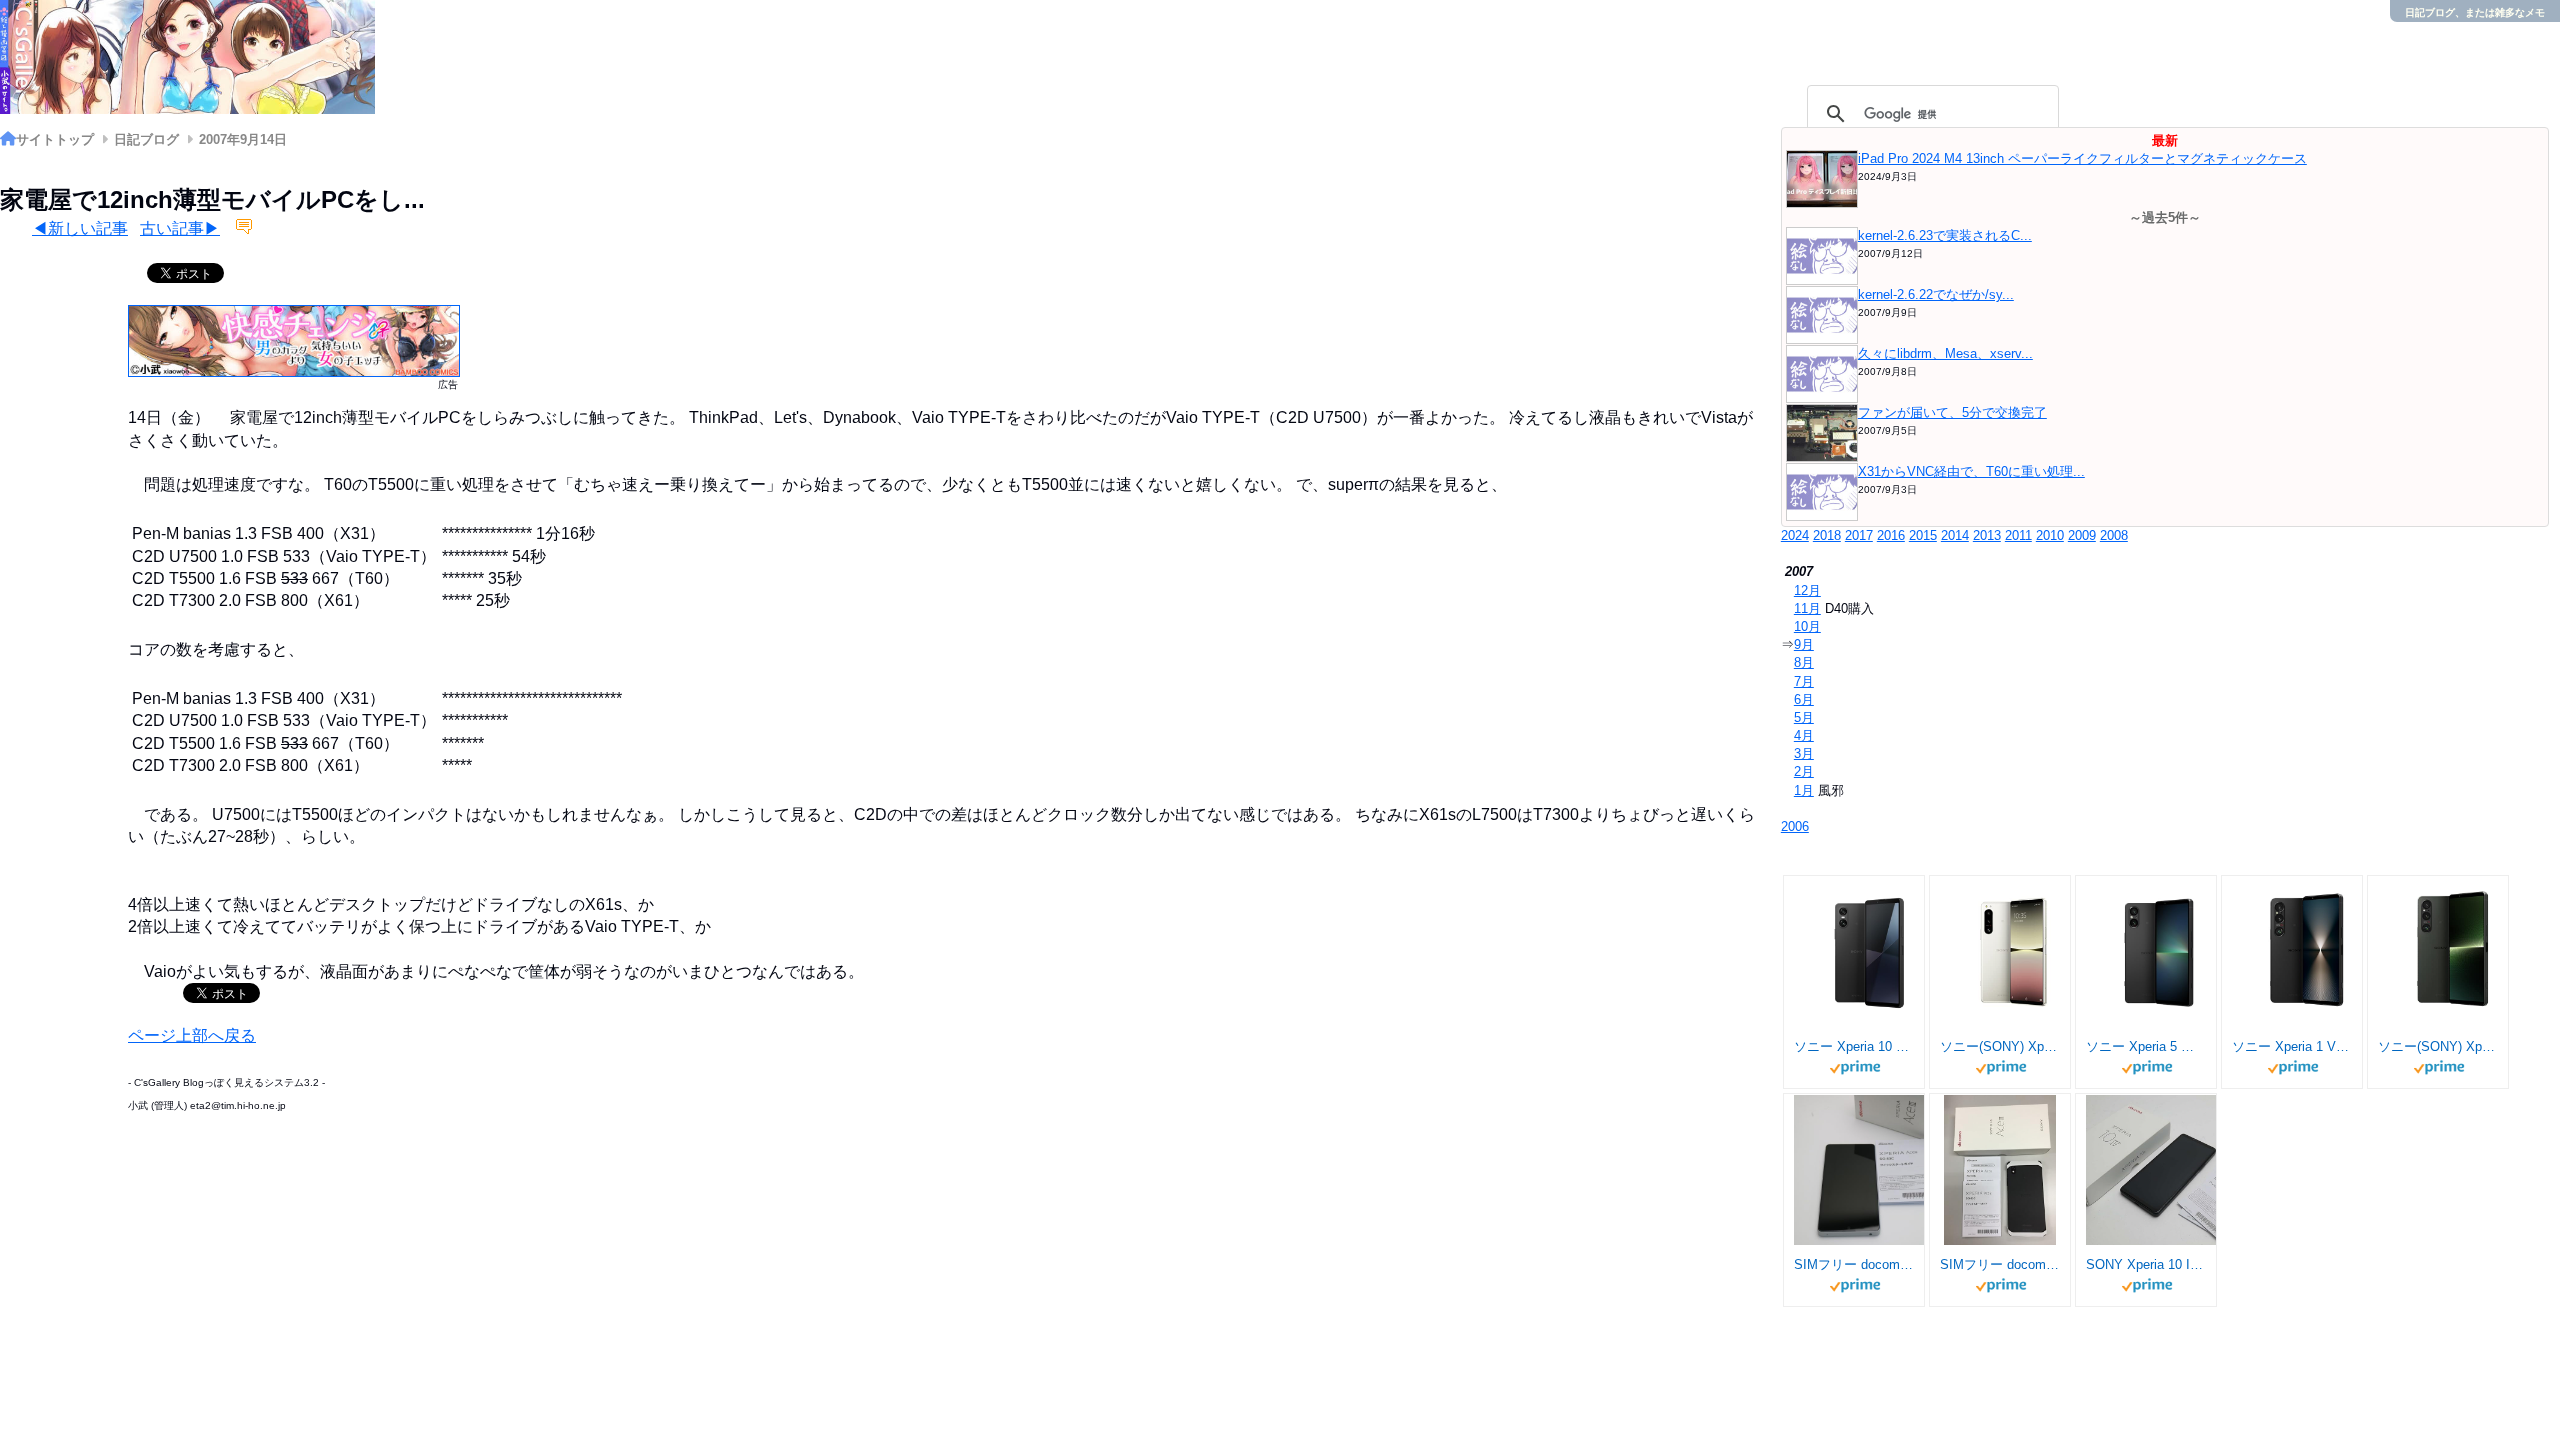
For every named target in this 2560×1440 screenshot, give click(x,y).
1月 (1804, 790)
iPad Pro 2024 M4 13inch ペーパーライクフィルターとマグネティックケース (2082, 158)
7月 (1804, 681)
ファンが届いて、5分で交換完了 (1952, 412)
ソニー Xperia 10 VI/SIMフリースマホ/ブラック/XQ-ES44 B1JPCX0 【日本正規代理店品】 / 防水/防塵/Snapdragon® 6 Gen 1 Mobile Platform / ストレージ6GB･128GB (1854, 1046)
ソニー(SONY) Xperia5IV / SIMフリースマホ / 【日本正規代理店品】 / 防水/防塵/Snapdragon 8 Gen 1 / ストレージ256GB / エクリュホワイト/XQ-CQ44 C (2000, 1046)
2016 (1891, 535)
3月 (1804, 753)
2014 (1955, 535)
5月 (1804, 717)
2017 (1859, 535)
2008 (2114, 535)
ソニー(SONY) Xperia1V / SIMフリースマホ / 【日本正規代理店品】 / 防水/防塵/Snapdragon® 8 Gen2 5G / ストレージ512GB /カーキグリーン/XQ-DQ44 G (2438, 1046)
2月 (1804, 771)
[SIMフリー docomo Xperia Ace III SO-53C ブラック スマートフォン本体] (2000, 1170)
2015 (1923, 535)
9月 (1804, 644)
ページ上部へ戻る (192, 1035)
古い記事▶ (180, 228)
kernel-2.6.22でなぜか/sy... (1936, 294)
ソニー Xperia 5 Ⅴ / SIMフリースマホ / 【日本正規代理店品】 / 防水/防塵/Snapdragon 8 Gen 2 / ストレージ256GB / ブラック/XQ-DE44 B (2146, 1046)
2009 (2082, 535)
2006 (1795, 826)
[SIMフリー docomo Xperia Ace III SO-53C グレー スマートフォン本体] (1869, 1170)
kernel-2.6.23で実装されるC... (1945, 235)
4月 (1804, 735)
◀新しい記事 (80, 228)
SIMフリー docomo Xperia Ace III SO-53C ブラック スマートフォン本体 (2000, 1264)
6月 (1804, 699)
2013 (1987, 535)
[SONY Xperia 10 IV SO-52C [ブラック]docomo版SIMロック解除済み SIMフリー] (2161, 1170)
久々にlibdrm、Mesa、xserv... (1945, 353)
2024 (1795, 535)
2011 (2018, 535)
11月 (1807, 608)
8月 (1804, 662)
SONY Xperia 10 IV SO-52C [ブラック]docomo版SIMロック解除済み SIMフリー (2146, 1264)
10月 (1807, 626)
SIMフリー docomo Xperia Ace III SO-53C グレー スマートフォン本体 (1854, 1264)
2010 (2050, 535)
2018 (1827, 535)
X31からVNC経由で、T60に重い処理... (1971, 471)
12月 (1807, 590)
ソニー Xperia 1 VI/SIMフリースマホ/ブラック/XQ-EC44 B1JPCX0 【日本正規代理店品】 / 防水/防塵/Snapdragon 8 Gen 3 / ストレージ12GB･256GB (2292, 1046)
